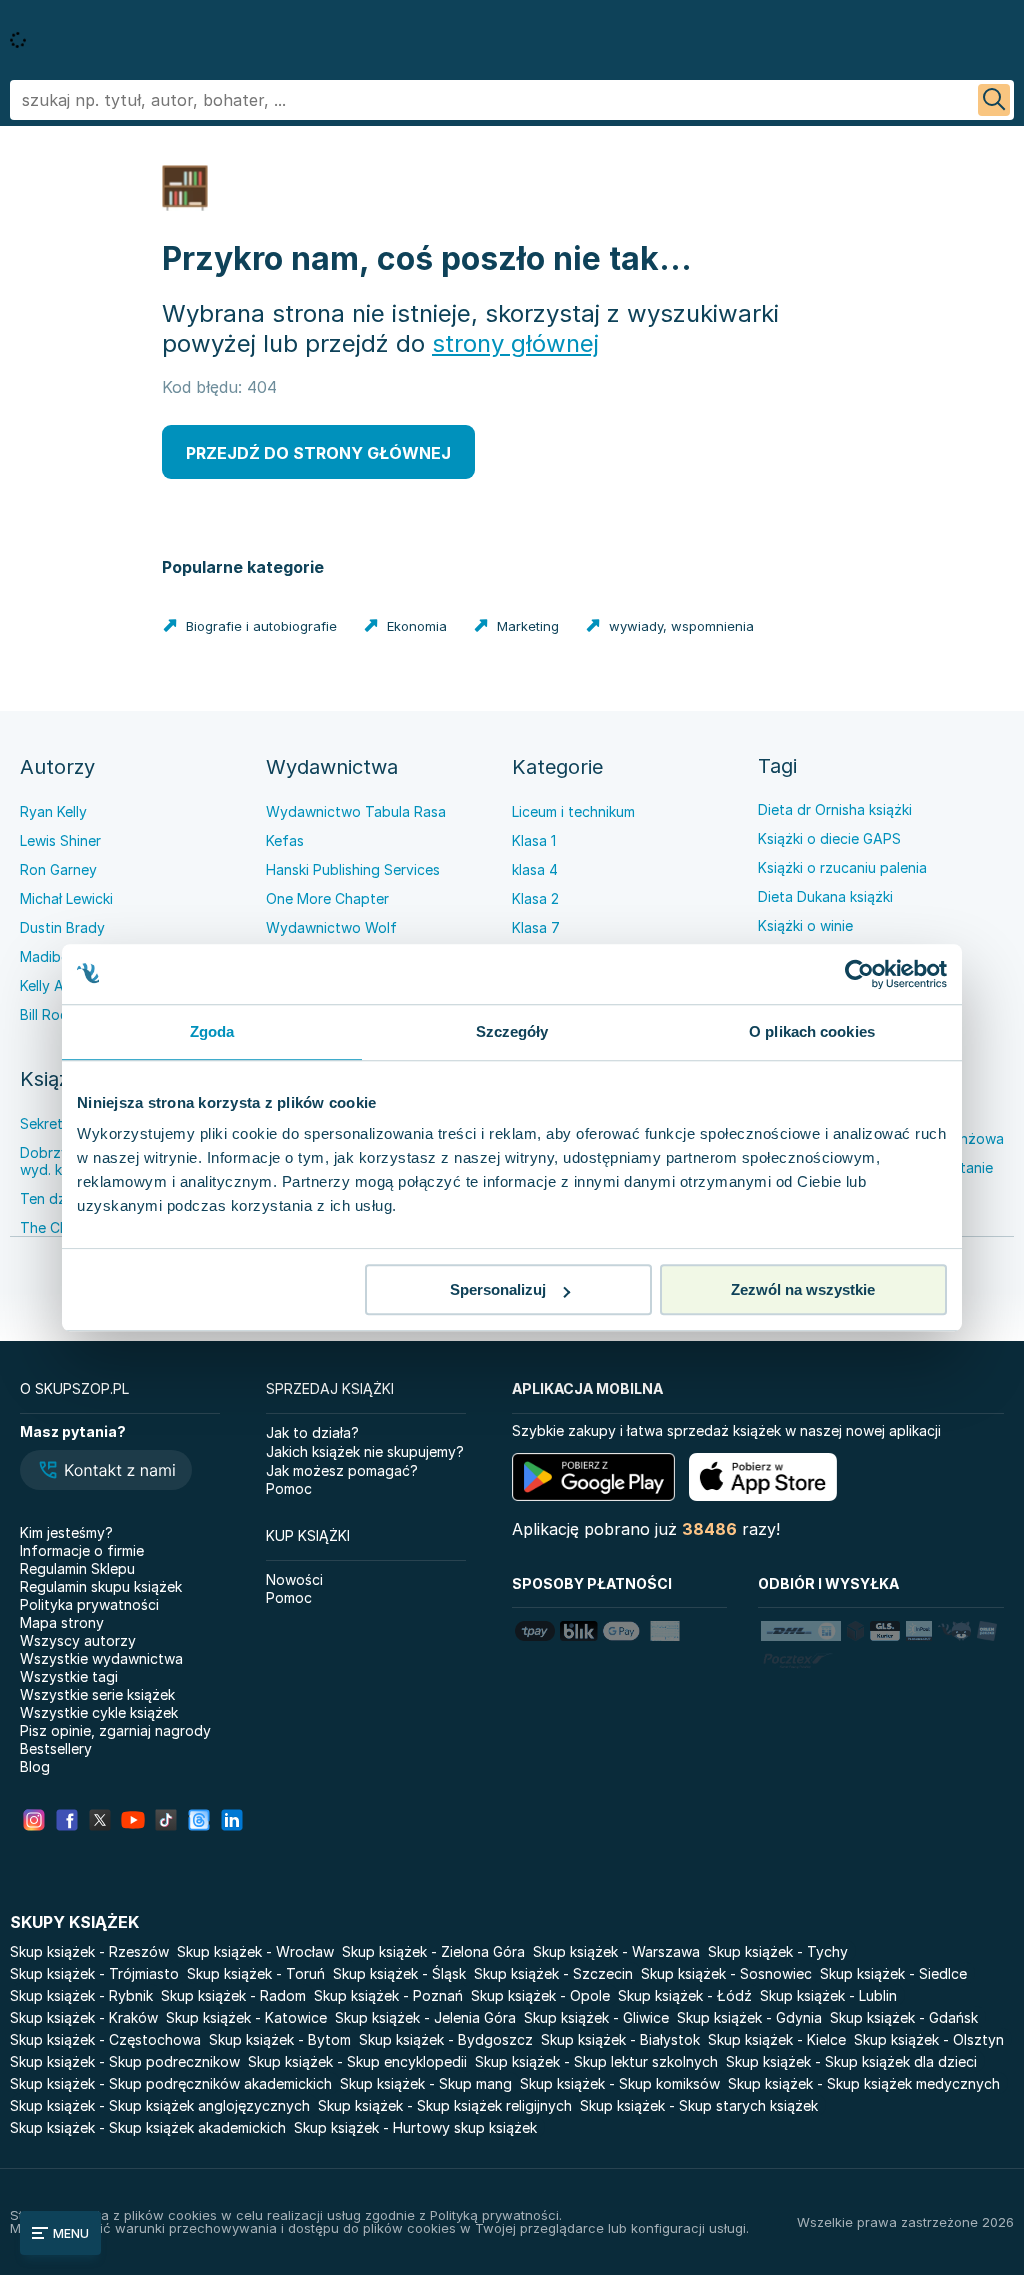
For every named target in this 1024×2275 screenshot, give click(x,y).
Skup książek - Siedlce (893, 1973)
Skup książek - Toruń (256, 1973)
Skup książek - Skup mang (426, 2083)
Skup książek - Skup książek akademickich (148, 2127)
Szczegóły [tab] (512, 1031)
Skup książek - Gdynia (749, 2017)
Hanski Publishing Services (353, 869)
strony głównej (515, 343)
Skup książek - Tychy (778, 1951)
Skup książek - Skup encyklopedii (357, 2061)
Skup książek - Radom (233, 1995)
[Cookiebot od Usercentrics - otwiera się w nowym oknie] (859, 974)
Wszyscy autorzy (78, 1640)
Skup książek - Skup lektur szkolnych (596, 2061)
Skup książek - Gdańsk (904, 2017)
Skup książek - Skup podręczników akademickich (171, 2083)
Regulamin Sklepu (77, 1568)
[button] (106, 1472)
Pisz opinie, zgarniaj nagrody (115, 1730)
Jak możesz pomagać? (342, 1470)
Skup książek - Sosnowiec (726, 1973)
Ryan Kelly (53, 811)
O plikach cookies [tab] (812, 1031)
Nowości (294, 1579)
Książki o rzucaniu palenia (842, 867)
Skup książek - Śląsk (399, 1973)
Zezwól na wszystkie (803, 1289)
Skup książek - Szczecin (553, 1973)
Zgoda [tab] (212, 1031)
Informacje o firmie (82, 1550)
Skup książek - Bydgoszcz (446, 2039)
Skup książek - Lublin (828, 1995)
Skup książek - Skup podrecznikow (125, 2061)
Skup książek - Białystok (620, 2039)
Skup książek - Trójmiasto (94, 1973)
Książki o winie (805, 925)
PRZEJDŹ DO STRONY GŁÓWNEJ (318, 453)
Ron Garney (58, 869)
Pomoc (289, 1488)
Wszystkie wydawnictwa (101, 1658)
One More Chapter (327, 898)
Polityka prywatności (89, 1604)
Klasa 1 (534, 840)
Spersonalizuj (498, 1289)
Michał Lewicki (66, 898)
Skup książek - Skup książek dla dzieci (851, 2061)
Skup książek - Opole (540, 1995)
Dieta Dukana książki (825, 896)
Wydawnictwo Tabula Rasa (356, 811)
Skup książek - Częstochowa (105, 2039)
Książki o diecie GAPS (829, 838)
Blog (35, 1766)
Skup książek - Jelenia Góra (425, 2017)
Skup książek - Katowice (246, 2017)
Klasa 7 (536, 927)
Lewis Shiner (60, 840)
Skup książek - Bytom (280, 2039)
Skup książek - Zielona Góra (433, 1951)
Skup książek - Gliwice (596, 2017)
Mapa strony (62, 1622)
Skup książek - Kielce (777, 2039)
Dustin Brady (62, 927)
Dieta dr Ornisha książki (835, 809)
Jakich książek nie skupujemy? (365, 1451)
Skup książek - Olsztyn (929, 2039)
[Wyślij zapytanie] (994, 100)
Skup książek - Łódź (685, 1995)
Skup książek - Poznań (388, 1995)
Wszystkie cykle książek (99, 1712)
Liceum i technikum (573, 811)
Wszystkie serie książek (97, 1694)
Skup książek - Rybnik (81, 1995)
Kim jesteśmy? (66, 1532)
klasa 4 (535, 869)
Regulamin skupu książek (101, 1586)
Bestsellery (56, 1748)
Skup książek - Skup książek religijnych (445, 2105)
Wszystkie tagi (69, 1676)
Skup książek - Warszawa (616, 1951)
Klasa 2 (535, 898)
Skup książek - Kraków (84, 2017)
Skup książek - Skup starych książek (699, 2105)
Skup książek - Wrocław (255, 1951)
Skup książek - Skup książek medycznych (864, 2083)
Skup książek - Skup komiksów (620, 2083)
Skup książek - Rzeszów (89, 1951)
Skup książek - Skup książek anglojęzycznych (160, 2105)
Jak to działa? (312, 1432)
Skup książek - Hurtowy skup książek (415, 2127)
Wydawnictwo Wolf (331, 927)
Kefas (285, 840)
